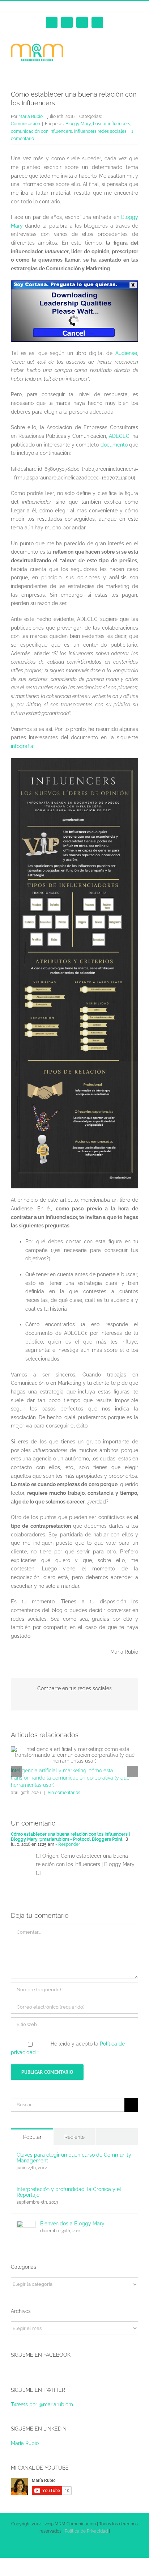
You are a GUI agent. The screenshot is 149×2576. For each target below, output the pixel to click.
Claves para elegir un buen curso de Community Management (74, 2158)
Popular (32, 2137)
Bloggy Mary (78, 124)
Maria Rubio (31, 117)
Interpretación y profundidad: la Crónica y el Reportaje (69, 2192)
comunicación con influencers (41, 131)
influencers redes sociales (100, 131)
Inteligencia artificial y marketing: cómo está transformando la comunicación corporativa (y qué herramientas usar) (70, 1778)
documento (114, 445)
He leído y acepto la (68, 2048)
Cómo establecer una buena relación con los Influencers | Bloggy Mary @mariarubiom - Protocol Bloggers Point (70, 1837)
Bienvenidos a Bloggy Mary (72, 2224)
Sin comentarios (64, 1793)
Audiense (126, 353)
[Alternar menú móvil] (135, 48)
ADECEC (119, 436)
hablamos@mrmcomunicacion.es (88, 7)
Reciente (74, 2137)
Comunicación (25, 124)
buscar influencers (112, 124)
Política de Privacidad (86, 2531)
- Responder (67, 1844)
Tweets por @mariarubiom (42, 2404)
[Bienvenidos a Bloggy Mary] (26, 2225)
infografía (22, 746)
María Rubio (25, 2443)
